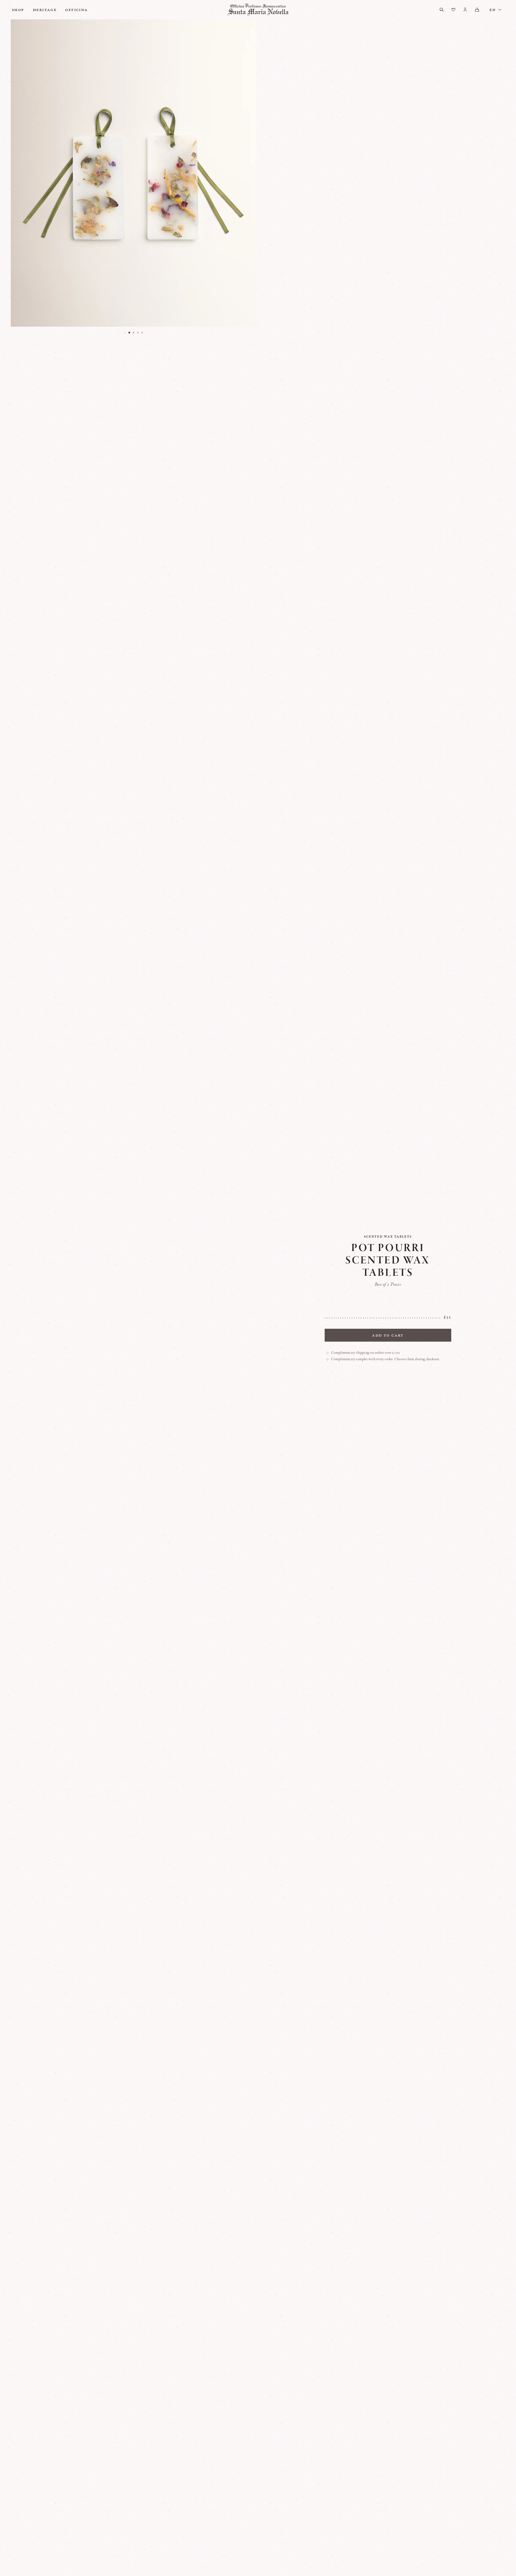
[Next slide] (142, 333)
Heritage (45, 10)
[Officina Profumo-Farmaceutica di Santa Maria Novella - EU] (258, 10)
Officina (76, 10)
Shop (18, 10)
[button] (129, 333)
